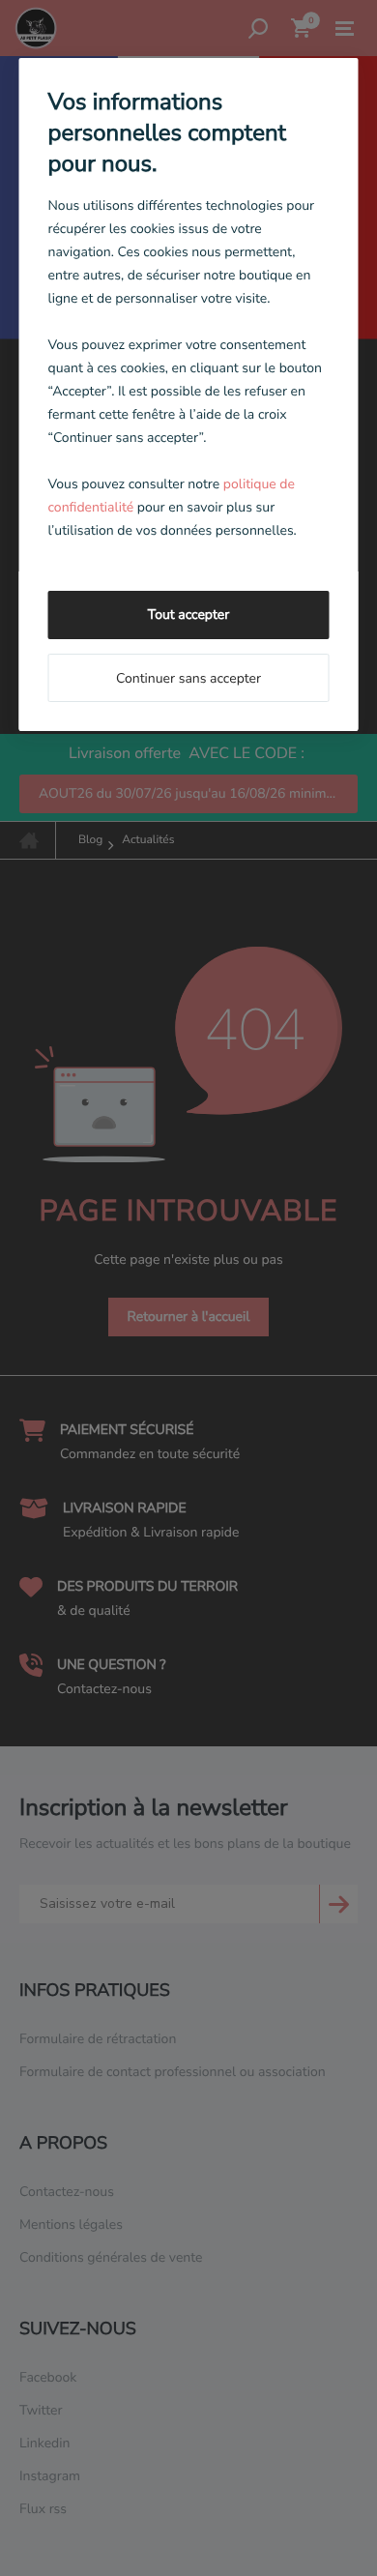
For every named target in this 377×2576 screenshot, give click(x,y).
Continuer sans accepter (188, 678)
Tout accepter (188, 615)
